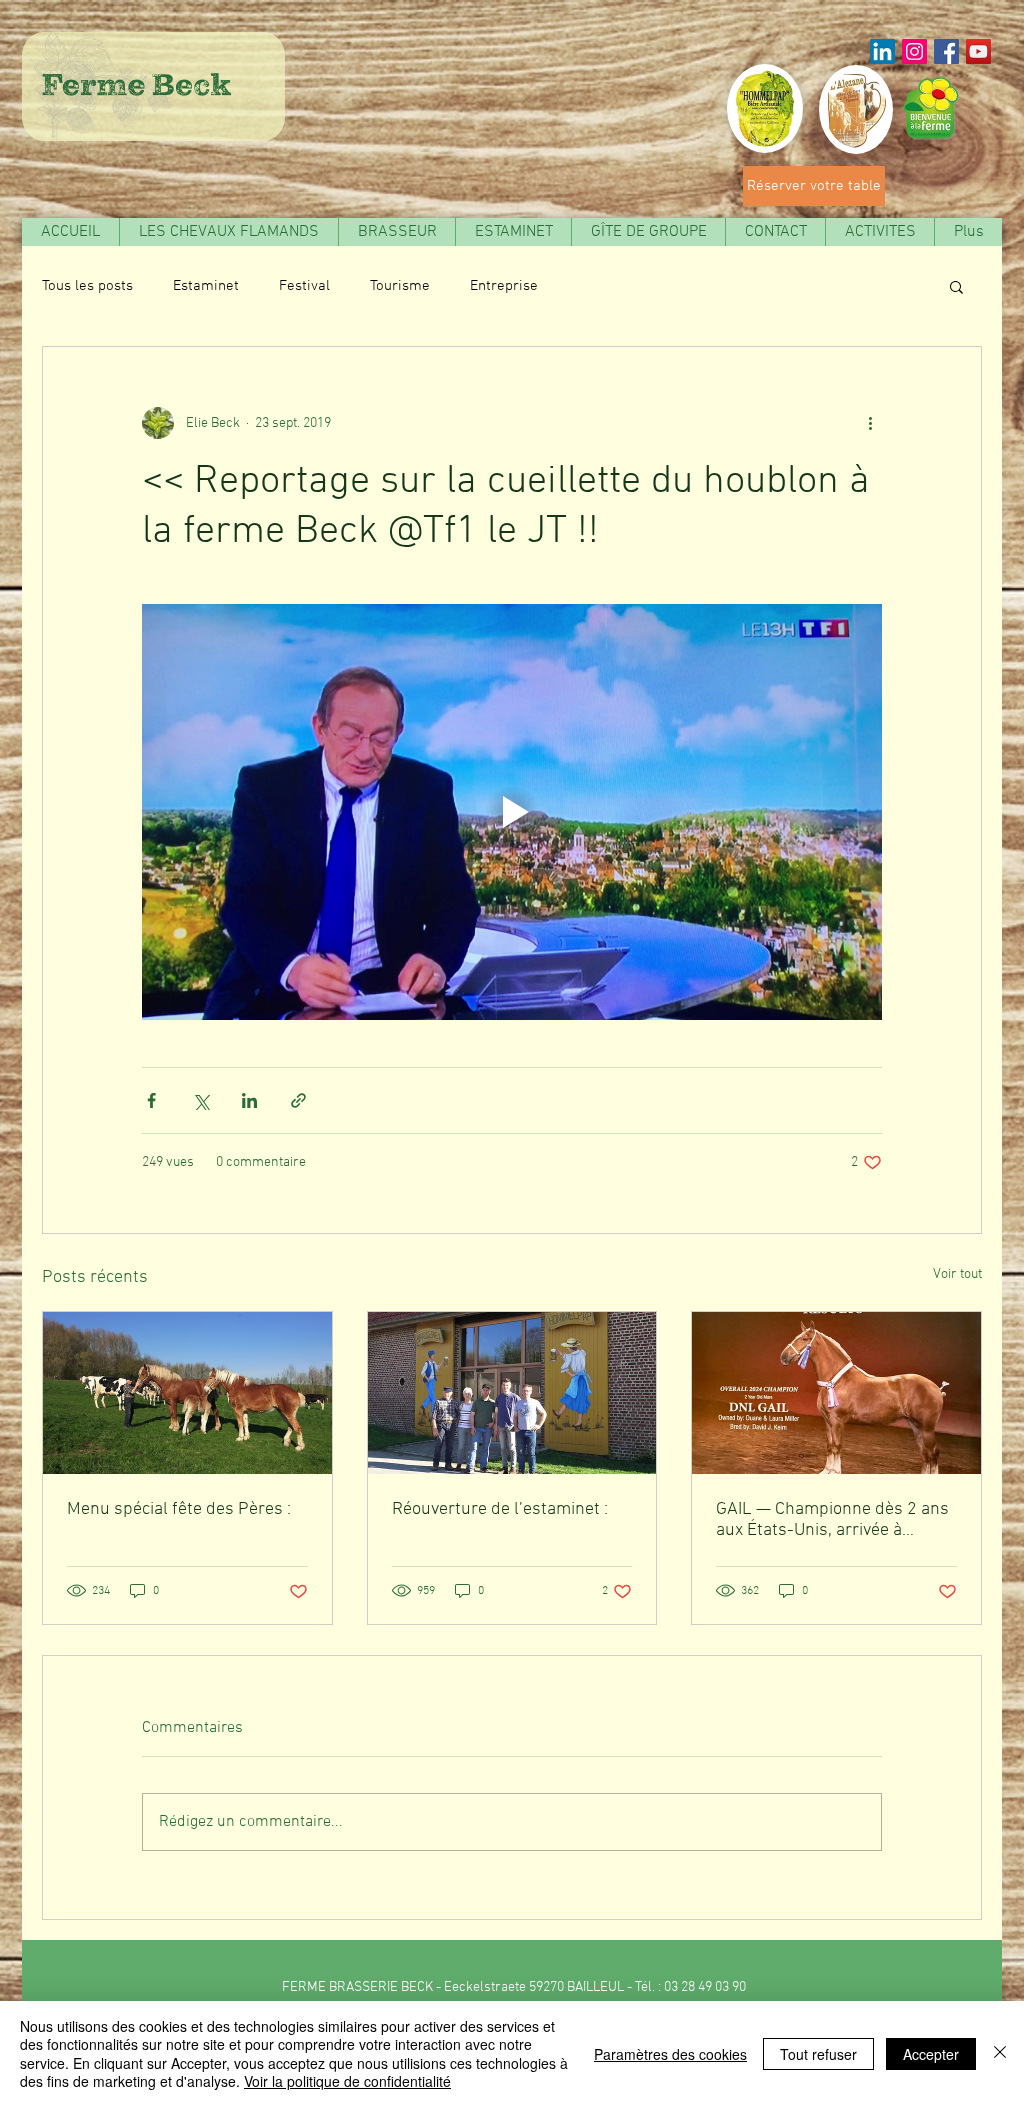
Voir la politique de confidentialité (347, 2081)
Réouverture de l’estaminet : (500, 1509)
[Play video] (512, 812)
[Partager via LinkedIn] (249, 1100)
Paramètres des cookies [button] (670, 2054)
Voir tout (957, 1274)
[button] (648, 232)
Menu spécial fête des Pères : (179, 1509)
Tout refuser (818, 2054)
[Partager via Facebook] (151, 1100)
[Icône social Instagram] (914, 51)
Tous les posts (87, 286)
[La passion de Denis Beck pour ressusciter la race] (836, 1393)
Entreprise (504, 286)
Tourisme (400, 286)
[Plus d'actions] (870, 423)
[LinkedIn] (882, 51)
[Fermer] (1000, 2053)
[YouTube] (978, 51)
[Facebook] (946, 51)
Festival (304, 286)
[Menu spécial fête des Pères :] (187, 1393)
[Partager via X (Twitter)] (200, 1100)
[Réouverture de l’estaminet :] (512, 1393)
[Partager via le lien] (298, 1100)
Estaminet (206, 286)
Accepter (931, 2054)
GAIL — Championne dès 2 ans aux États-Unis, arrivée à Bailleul (832, 1520)
